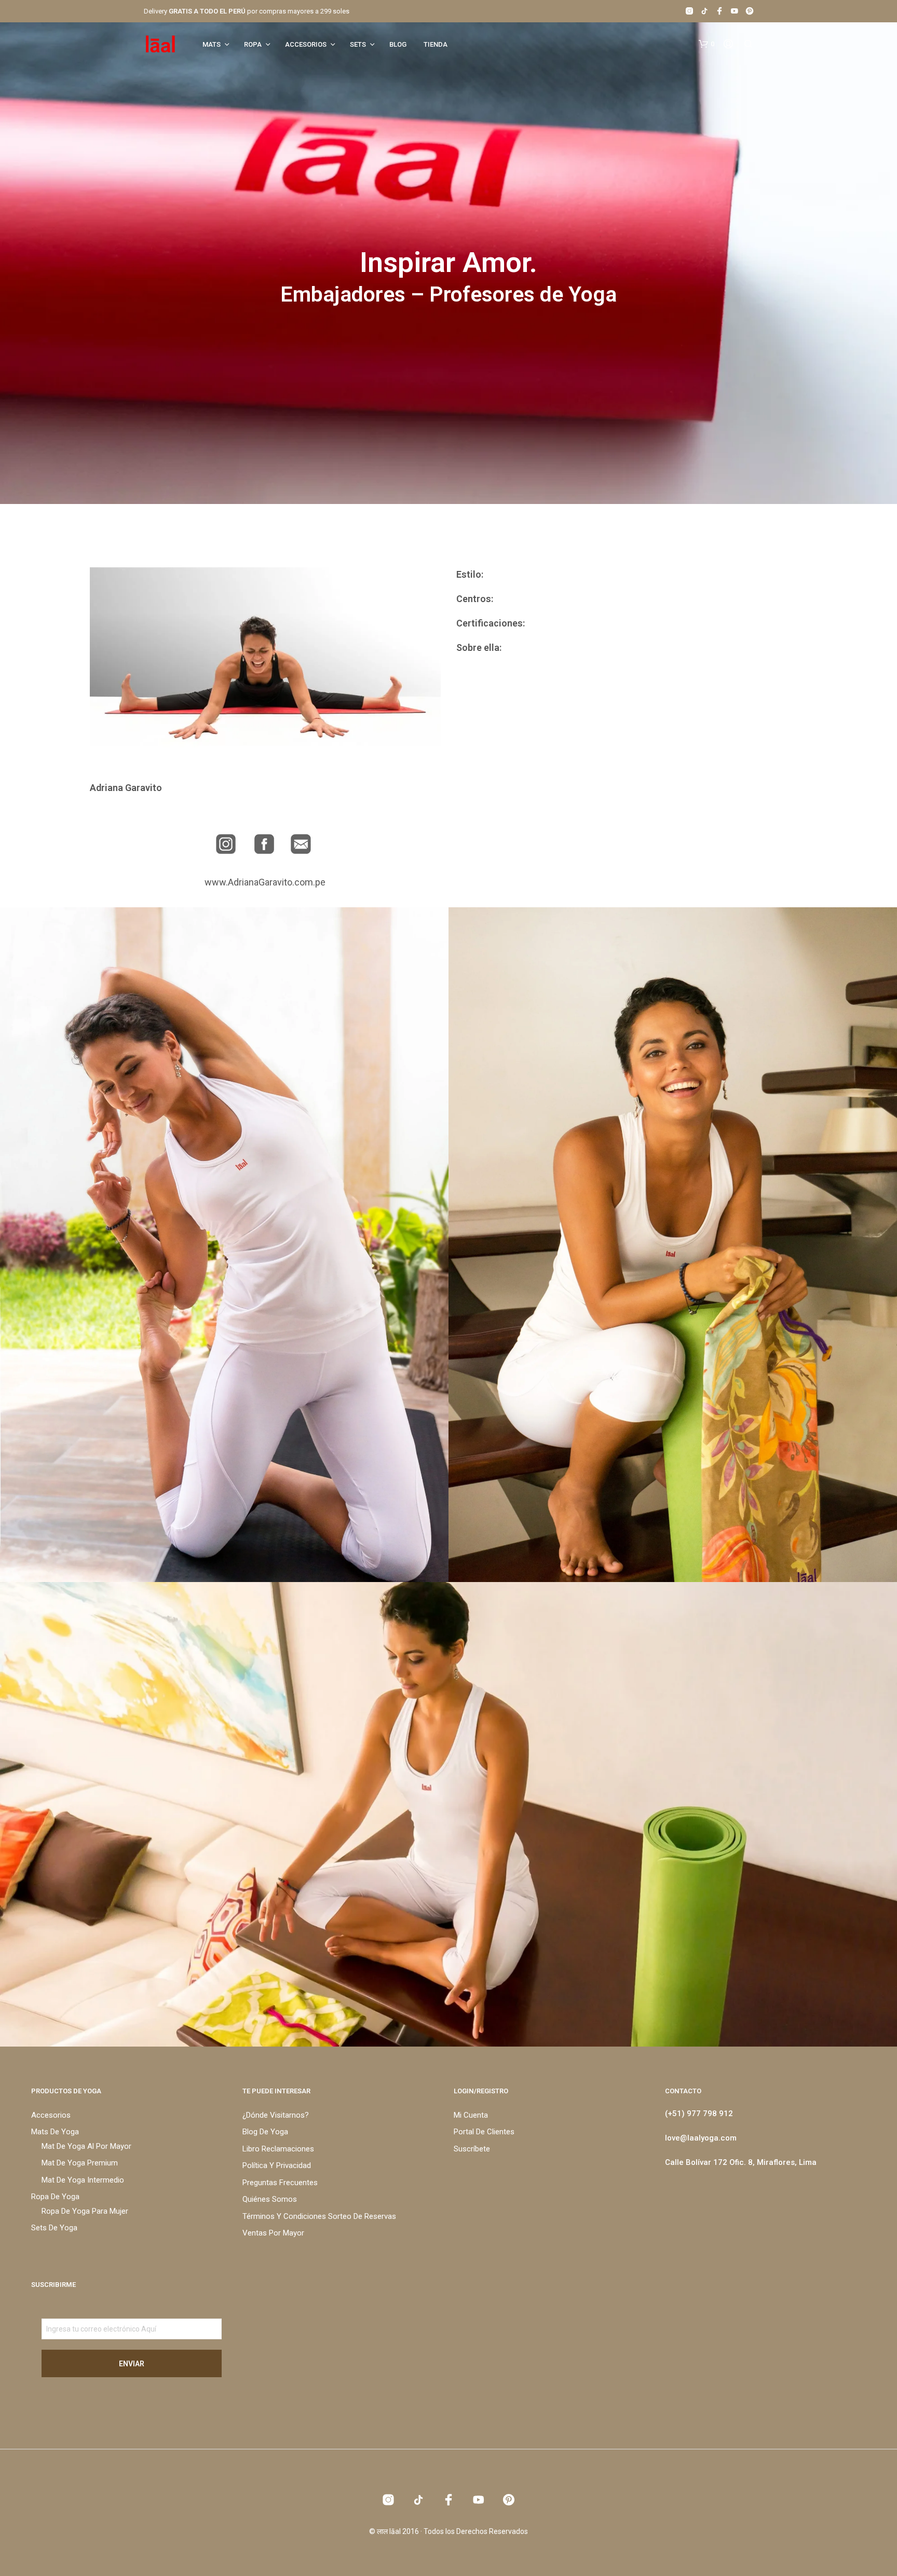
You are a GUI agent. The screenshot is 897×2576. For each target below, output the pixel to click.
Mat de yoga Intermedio (83, 2180)
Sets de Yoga (54, 2228)
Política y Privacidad (277, 2165)
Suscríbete (472, 2149)
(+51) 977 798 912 (699, 2114)
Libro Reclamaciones (278, 2149)
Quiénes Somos (270, 2199)
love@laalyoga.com (701, 2138)
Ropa (253, 44)
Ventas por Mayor (273, 2233)
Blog (398, 44)
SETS (358, 44)
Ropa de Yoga (55, 2197)
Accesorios (306, 44)
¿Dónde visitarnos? (276, 2115)
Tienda (436, 44)
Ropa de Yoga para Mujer (85, 2211)
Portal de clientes (484, 2132)
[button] (706, 44)
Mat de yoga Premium (80, 2163)
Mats (212, 44)
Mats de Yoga (55, 2132)
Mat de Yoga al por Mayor (86, 2146)
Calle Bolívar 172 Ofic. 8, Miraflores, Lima (741, 2162)
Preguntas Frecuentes (280, 2183)
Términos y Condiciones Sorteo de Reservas (319, 2216)
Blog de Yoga (265, 2132)
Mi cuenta (471, 2115)
